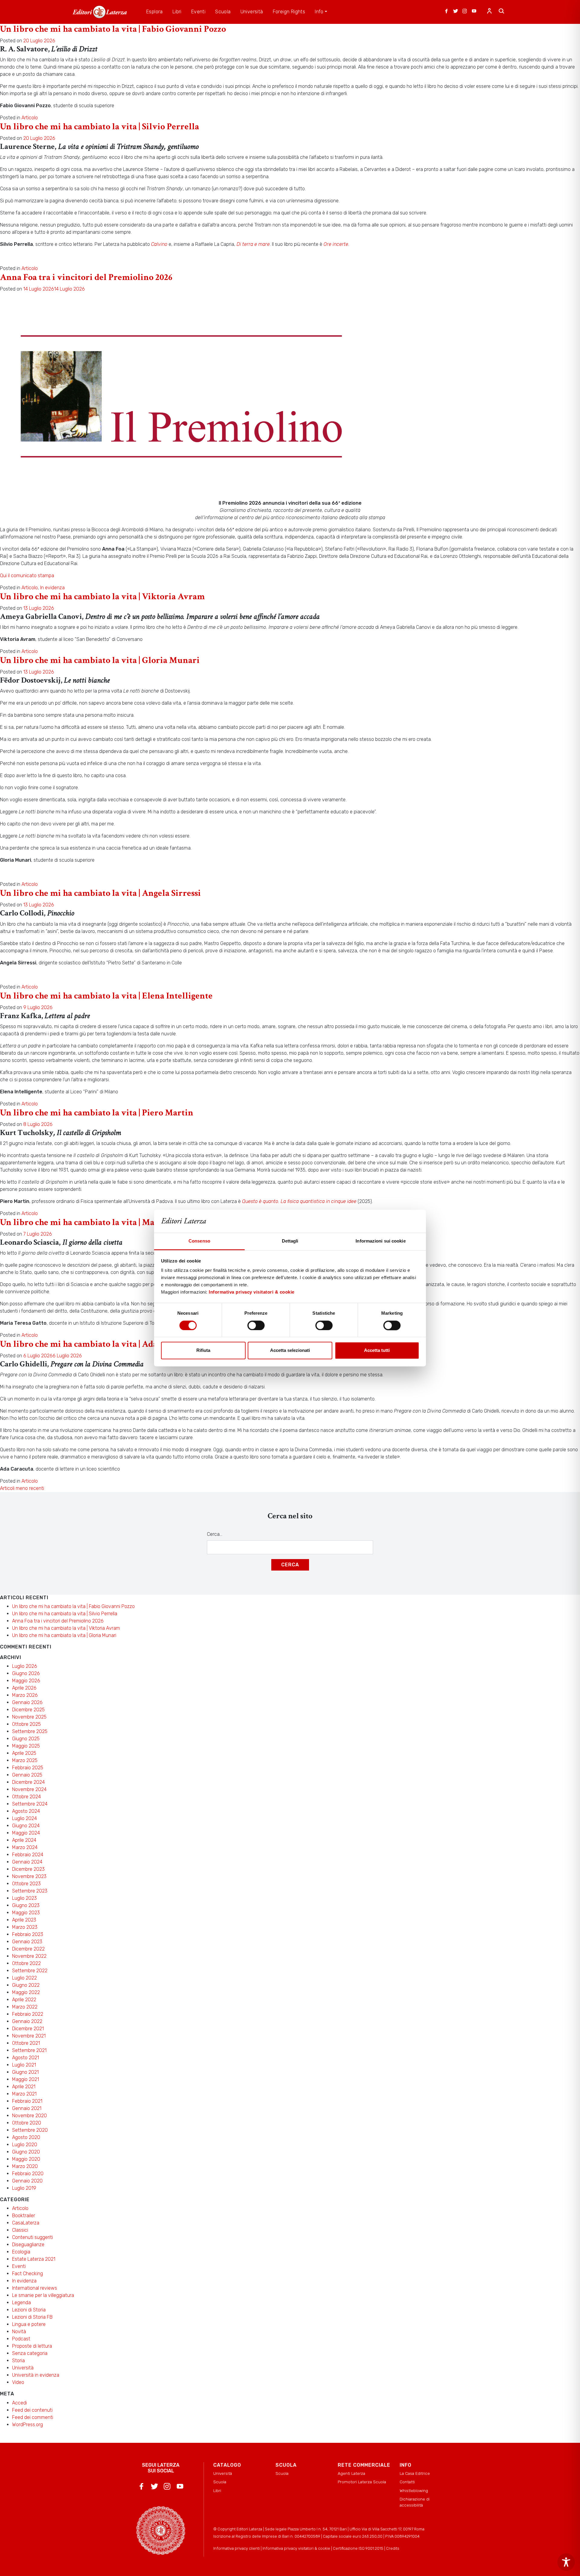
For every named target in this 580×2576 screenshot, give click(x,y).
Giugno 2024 (26, 1826)
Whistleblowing (414, 2491)
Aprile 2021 (24, 2087)
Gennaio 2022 (27, 2021)
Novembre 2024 (29, 1789)
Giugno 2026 (26, 1673)
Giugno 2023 (26, 1905)
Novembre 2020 (29, 2116)
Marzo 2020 (25, 2166)
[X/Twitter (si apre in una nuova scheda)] (456, 12)
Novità (19, 2332)
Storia (18, 2361)
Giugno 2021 (25, 2072)
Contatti (407, 2482)
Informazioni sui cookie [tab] (380, 1241)
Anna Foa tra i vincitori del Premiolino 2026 (86, 277)
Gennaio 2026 (27, 1702)
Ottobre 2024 (26, 1797)
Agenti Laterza (351, 2473)
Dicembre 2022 (28, 1949)
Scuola (220, 2482)
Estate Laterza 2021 (34, 2259)
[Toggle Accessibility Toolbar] (566, 2562)
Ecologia (21, 2252)
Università (23, 2368)
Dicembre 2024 (28, 1782)
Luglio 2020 (25, 2145)
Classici (20, 2230)
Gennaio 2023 (27, 1942)
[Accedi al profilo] (489, 12)
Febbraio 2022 (28, 2014)
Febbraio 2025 (28, 1768)
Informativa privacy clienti (237, 2548)
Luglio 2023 (24, 1898)
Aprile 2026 (24, 1688)
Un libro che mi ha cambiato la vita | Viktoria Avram (102, 597)
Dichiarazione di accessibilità (415, 2502)
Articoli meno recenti (22, 1488)
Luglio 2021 (24, 2065)
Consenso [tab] (199, 1241)
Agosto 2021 (26, 2058)
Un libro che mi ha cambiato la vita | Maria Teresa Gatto (108, 1222)
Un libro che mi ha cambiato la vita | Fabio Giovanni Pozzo (113, 29)
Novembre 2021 (29, 2036)
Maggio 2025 (26, 1746)
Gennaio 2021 (27, 2108)
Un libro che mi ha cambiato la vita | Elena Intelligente (106, 996)
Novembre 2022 (29, 1956)
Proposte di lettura (32, 2346)
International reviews (35, 2288)
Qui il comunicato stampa (27, 576)
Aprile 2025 (24, 1753)
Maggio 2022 (26, 1992)
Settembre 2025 (30, 1731)
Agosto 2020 (26, 2137)
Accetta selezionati (290, 1351)
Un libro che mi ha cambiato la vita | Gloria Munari (100, 660)
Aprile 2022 (24, 2000)
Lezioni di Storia (29, 2310)
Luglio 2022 (24, 1978)
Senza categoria (30, 2353)
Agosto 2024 (26, 1811)
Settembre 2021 (29, 2050)
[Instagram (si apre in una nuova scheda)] (465, 12)
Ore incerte (336, 244)
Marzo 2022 (25, 2007)
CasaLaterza (26, 2223)
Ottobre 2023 (26, 1884)
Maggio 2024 (26, 1833)
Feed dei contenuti (32, 2410)
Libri (217, 2491)
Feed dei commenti (33, 2417)
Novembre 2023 (29, 1876)
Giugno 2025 (26, 1739)
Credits (393, 2548)
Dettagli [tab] (290, 1241)
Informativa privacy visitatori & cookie (252, 1292)
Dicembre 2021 (28, 2029)
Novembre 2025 (29, 1717)
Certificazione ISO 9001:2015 (358, 2548)
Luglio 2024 (24, 1818)
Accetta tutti (377, 1351)
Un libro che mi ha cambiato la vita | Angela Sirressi (100, 893)
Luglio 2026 (25, 1666)
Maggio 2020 (26, 2159)
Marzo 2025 (25, 1760)
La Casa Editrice (415, 2473)
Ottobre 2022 (26, 1963)
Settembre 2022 (30, 1971)
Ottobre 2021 (26, 2043)
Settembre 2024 (30, 1804)
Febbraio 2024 (28, 1855)
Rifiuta (203, 1351)
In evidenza (52, 588)
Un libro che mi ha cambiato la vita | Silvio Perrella (100, 127)
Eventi (19, 2266)
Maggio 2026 (26, 1681)
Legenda (21, 2303)
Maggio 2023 (26, 1913)
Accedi (19, 2403)
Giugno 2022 (26, 1985)
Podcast (21, 2339)
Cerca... (215, 1534)
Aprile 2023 (24, 1920)
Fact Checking (27, 2274)
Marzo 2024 (25, 1847)
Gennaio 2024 (27, 1862)
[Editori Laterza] (100, 12)
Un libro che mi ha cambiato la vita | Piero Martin (97, 1113)
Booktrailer (24, 2216)
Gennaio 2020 (27, 2181)
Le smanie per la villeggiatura (43, 2295)
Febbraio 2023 (28, 1934)
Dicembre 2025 (28, 1710)
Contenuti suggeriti (32, 2237)
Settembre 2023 (30, 1891)
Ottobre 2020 (27, 2123)
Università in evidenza (36, 2375)
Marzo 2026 (25, 1695)
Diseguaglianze (28, 2245)
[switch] (256, 1325)
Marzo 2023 (25, 1927)
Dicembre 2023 (28, 1869)
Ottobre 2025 (26, 1724)
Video (18, 2382)
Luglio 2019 (24, 2188)
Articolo (30, 118)
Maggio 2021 (26, 2079)
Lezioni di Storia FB (32, 2317)
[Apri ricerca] (501, 12)
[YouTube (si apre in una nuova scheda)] (474, 12)
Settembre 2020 (30, 2130)
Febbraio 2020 (28, 2174)
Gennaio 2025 (27, 1775)
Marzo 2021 (24, 2094)
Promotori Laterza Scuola (362, 2482)
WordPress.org (27, 2425)
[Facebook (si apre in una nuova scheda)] (446, 12)
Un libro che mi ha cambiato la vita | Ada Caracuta (97, 1344)
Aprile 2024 (24, 1840)
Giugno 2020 (26, 2152)
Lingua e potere (29, 2324)
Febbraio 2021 (27, 2101)
